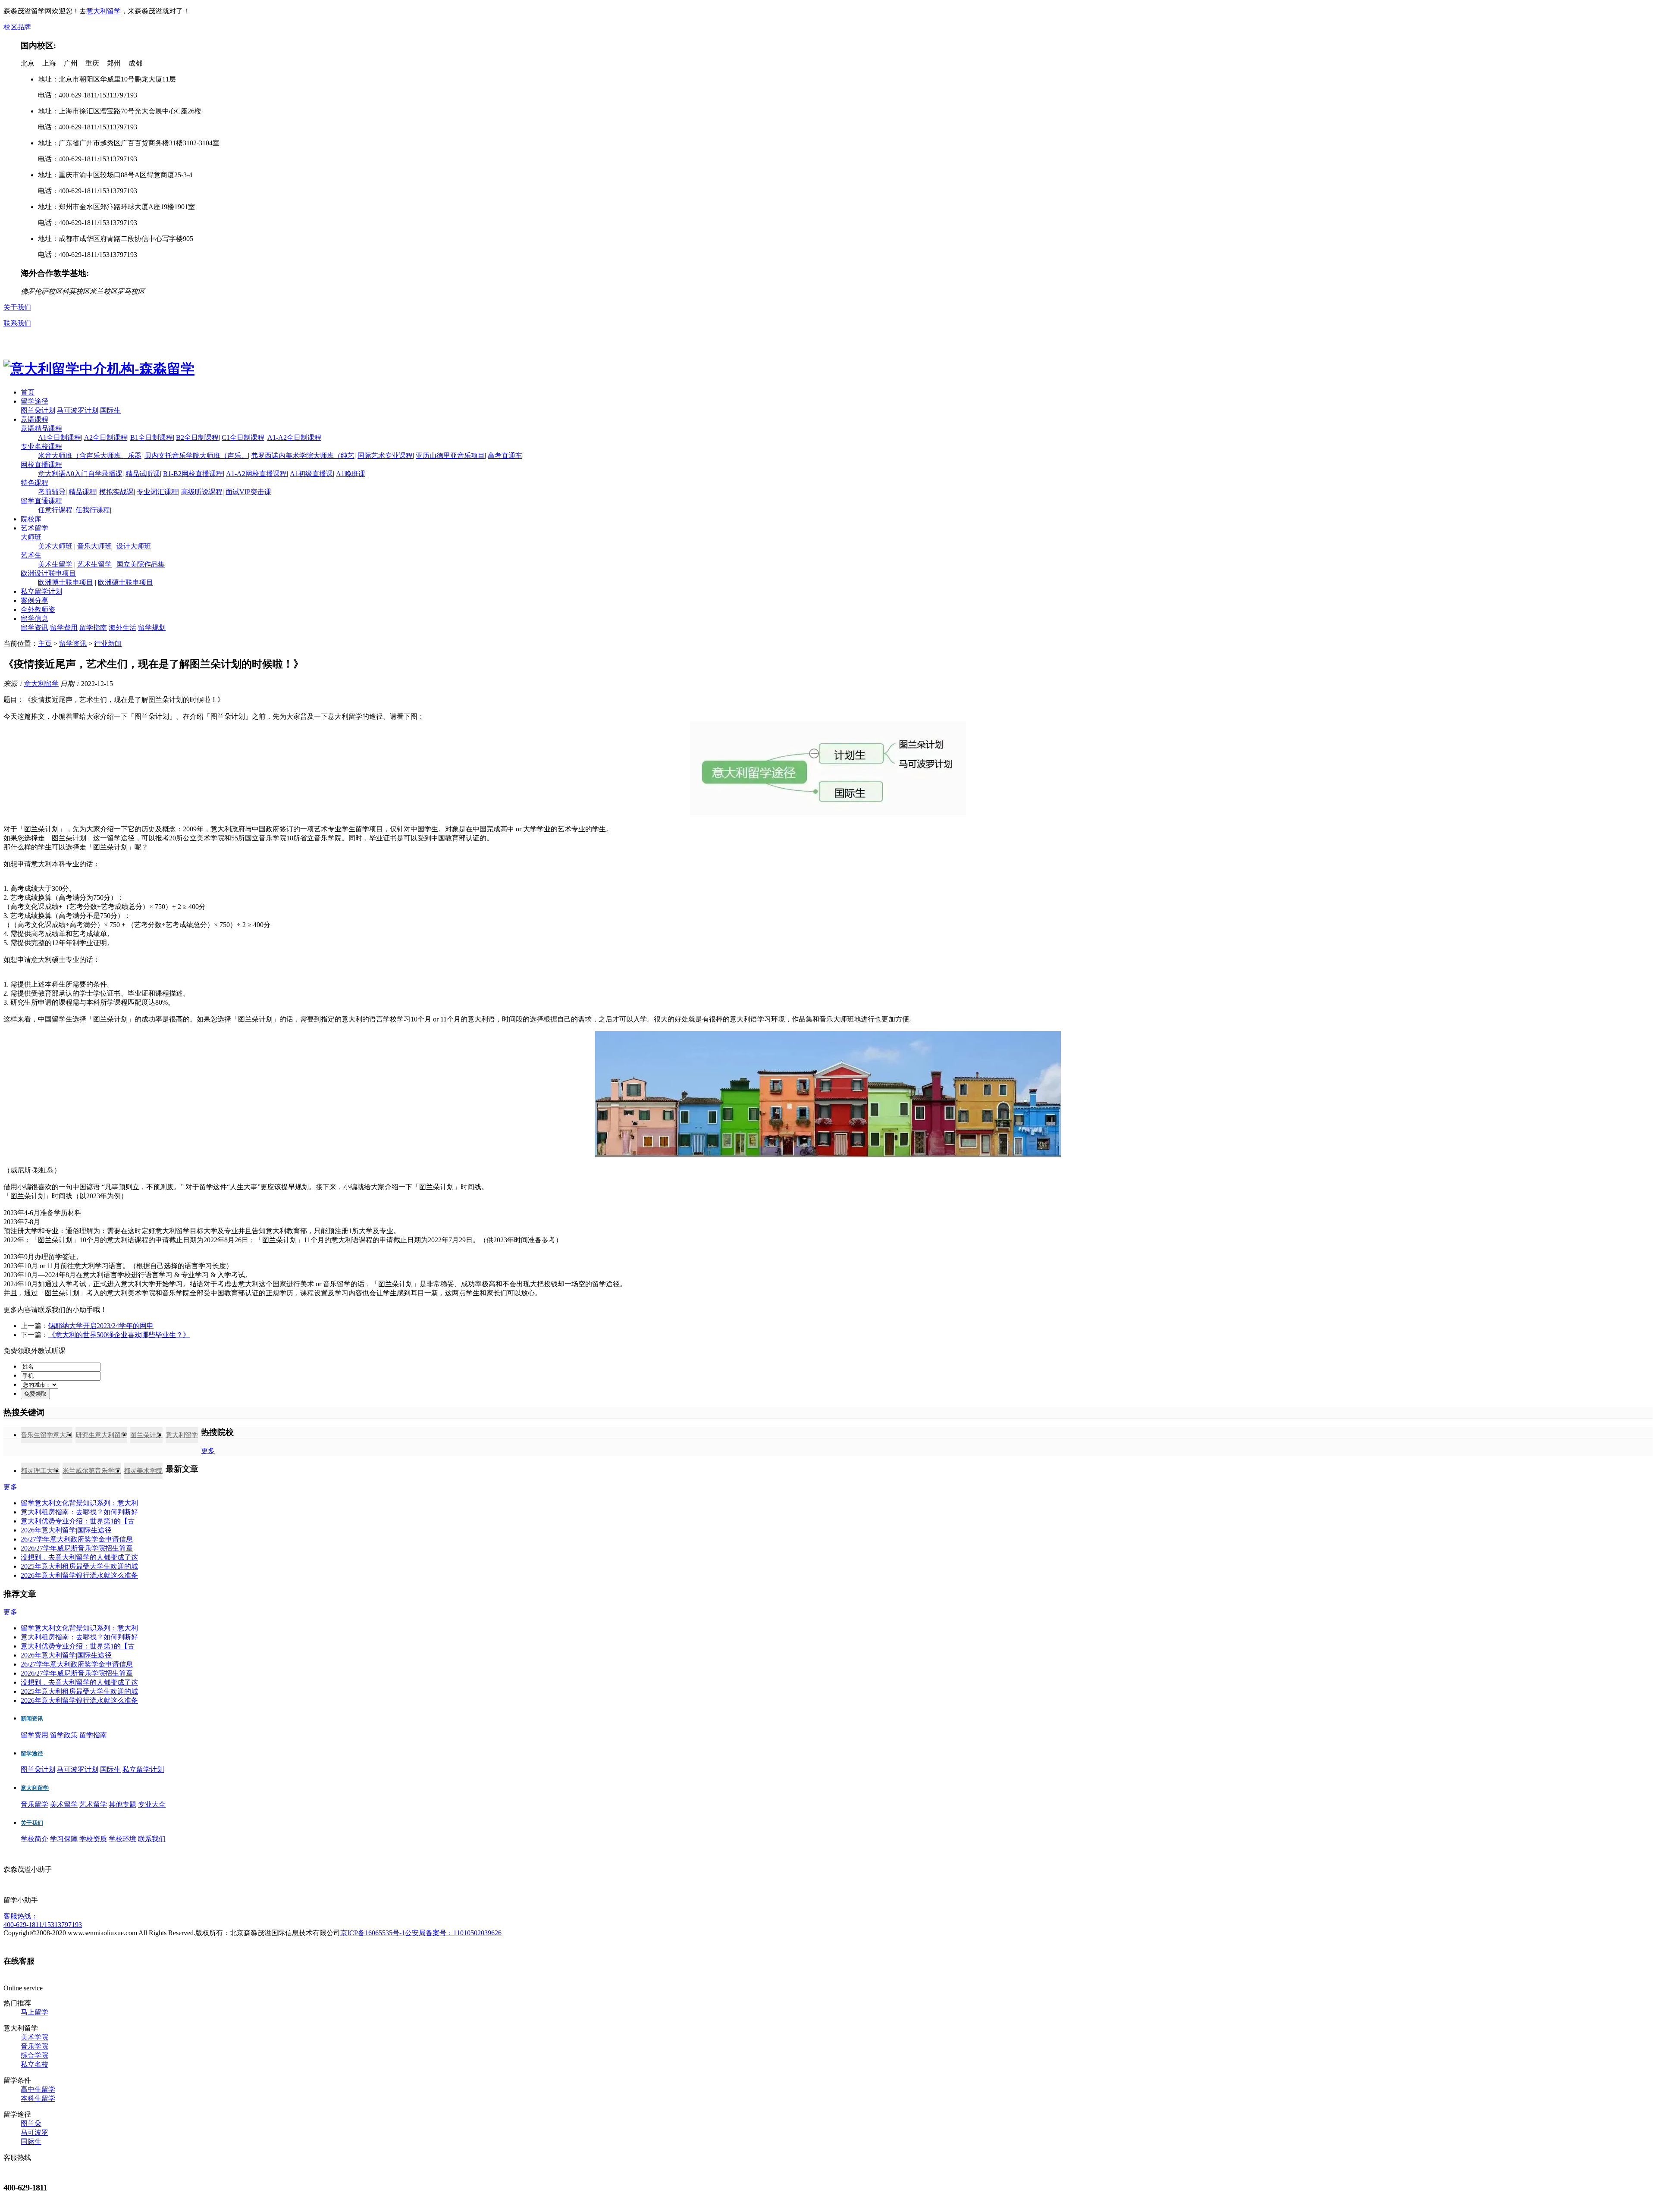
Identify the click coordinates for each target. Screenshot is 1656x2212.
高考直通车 (505, 456)
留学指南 (93, 628)
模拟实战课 (116, 492)
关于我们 (17, 307)
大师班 (31, 537)
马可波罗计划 (78, 410)
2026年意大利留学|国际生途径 (66, 1530)
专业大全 (152, 1804)
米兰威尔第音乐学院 (92, 1471)
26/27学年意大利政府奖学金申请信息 (77, 1539)
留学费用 (64, 628)
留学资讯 (34, 628)
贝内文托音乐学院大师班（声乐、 (196, 456)
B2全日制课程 (197, 437)
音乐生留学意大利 (47, 1435)
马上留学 (34, 2012)
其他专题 (122, 1804)
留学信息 (34, 619)
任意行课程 (55, 510)
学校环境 (122, 1839)
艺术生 (31, 555)
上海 (49, 63)
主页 (45, 644)
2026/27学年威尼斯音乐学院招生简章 (77, 1548)
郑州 (114, 63)
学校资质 (93, 1839)
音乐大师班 (94, 546)
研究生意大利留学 (101, 1435)
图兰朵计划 (38, 410)
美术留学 (64, 1804)
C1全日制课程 (243, 437)
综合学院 (34, 2055)
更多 (208, 1451)
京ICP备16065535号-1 (373, 1933)
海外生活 (122, 628)
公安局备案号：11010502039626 (453, 1933)
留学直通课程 (41, 501)
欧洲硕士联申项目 (125, 582)
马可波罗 (34, 2132)
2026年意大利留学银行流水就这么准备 (79, 1575)
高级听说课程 (202, 492)
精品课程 (82, 492)
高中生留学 (38, 2089)
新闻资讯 (32, 1719)
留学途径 (34, 401)
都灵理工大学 (40, 1471)
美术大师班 (55, 546)
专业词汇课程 (157, 492)
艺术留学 (34, 528)
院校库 (31, 519)
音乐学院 (34, 2046)
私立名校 (34, 2064)
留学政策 (64, 1735)
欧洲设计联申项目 (48, 573)
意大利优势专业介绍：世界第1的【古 (78, 1521)
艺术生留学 (94, 564)
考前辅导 (52, 492)
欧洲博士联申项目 (66, 582)
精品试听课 (143, 474)
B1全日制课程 (152, 437)
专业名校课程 (41, 446)
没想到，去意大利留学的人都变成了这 (79, 1557)
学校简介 (34, 1839)
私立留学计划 (41, 591)
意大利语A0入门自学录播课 (80, 474)
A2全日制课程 (106, 437)
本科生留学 (38, 2098)
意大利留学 (103, 11)
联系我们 (17, 323)
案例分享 (34, 600)
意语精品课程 (41, 428)
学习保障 (64, 1839)
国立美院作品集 (141, 564)
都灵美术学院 (143, 1471)
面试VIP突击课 (248, 492)
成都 (135, 63)
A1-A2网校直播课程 (256, 474)
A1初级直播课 (311, 474)
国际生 (110, 410)
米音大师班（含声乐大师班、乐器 (90, 456)
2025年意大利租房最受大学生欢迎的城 (79, 1566)
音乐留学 (34, 1804)
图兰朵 (31, 2123)
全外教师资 (38, 609)
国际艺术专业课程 (385, 456)
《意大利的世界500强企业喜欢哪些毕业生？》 (119, 1335)
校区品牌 (17, 27)
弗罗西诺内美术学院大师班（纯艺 (303, 456)
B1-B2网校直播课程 (193, 474)
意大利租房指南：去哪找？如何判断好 (79, 1512)
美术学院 (34, 2037)
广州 (71, 63)
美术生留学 (55, 564)
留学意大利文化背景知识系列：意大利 (79, 1503)
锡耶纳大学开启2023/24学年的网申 (101, 1326)
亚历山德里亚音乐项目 (450, 456)
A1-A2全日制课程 (294, 437)
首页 (28, 392)
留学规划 (152, 628)
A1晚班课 (351, 474)
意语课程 (34, 419)
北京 (28, 63)
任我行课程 (93, 510)
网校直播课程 (41, 465)
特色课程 (34, 483)
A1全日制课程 (60, 437)
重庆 (92, 63)
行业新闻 (108, 644)
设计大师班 (134, 546)
